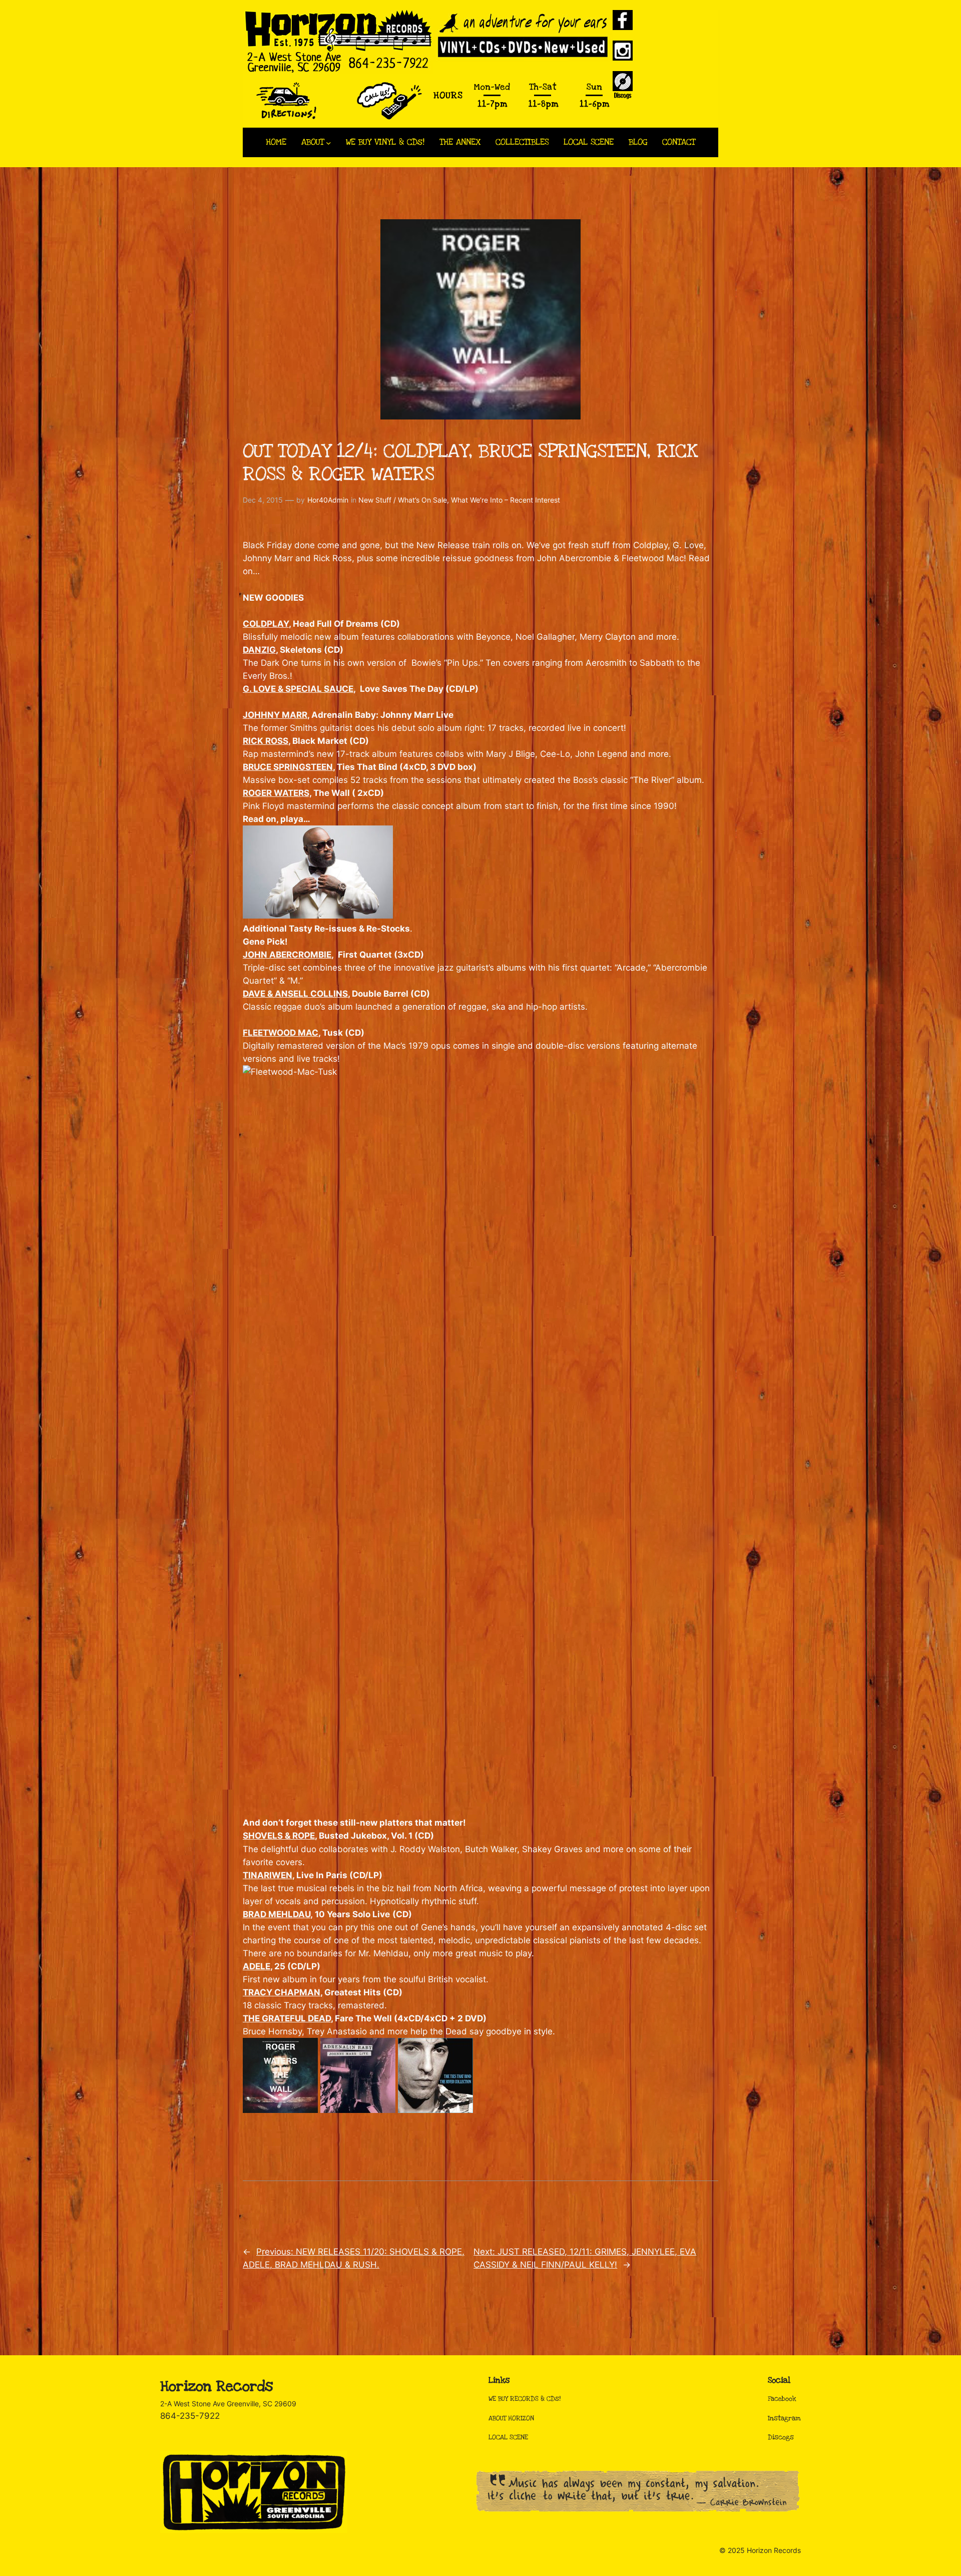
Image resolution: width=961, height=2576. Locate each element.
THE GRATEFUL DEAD (287, 2018)
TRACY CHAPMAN (282, 1992)
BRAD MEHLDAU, (278, 1914)
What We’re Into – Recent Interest (506, 500)
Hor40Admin (328, 500)
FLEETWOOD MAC (281, 1033)
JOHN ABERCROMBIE (287, 955)
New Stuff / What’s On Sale (403, 500)
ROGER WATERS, (277, 793)
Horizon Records (216, 2387)
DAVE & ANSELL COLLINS (295, 994)
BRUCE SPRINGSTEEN (288, 767)
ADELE (257, 1966)
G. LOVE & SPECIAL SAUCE (298, 689)
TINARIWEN (268, 1875)
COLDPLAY (266, 624)
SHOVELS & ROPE (279, 1836)
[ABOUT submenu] (329, 142)
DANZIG (259, 650)
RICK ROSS (266, 741)
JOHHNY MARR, (276, 715)
